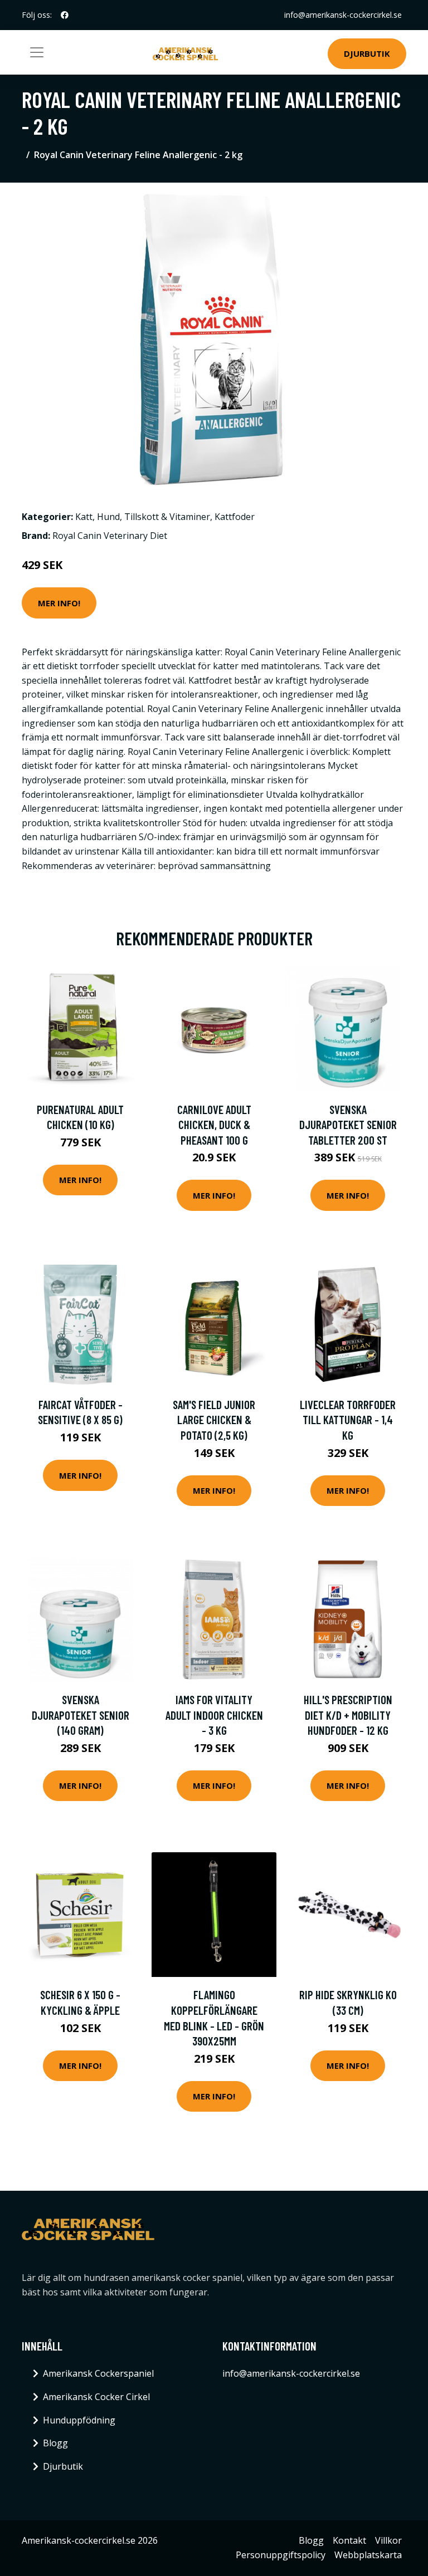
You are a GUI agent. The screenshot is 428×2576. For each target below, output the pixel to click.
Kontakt (349, 2540)
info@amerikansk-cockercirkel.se (343, 15)
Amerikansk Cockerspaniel (98, 2373)
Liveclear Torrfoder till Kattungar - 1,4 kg (348, 1420)
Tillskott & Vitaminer (167, 517)
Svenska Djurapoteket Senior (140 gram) (81, 1715)
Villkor (388, 2540)
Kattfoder (235, 517)
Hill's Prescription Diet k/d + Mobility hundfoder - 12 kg (348, 1715)
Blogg (55, 2443)
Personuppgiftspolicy (281, 2555)
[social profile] (65, 15)
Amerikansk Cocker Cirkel (96, 2397)
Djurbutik (367, 53)
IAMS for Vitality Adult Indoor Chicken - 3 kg (214, 1715)
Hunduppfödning (79, 2420)
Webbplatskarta (368, 2555)
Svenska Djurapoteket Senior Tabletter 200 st (348, 1125)
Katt (84, 517)
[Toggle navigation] (37, 52)
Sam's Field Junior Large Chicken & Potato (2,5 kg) (214, 1420)
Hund (108, 517)
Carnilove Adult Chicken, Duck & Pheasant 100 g (214, 1125)
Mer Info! (59, 603)
